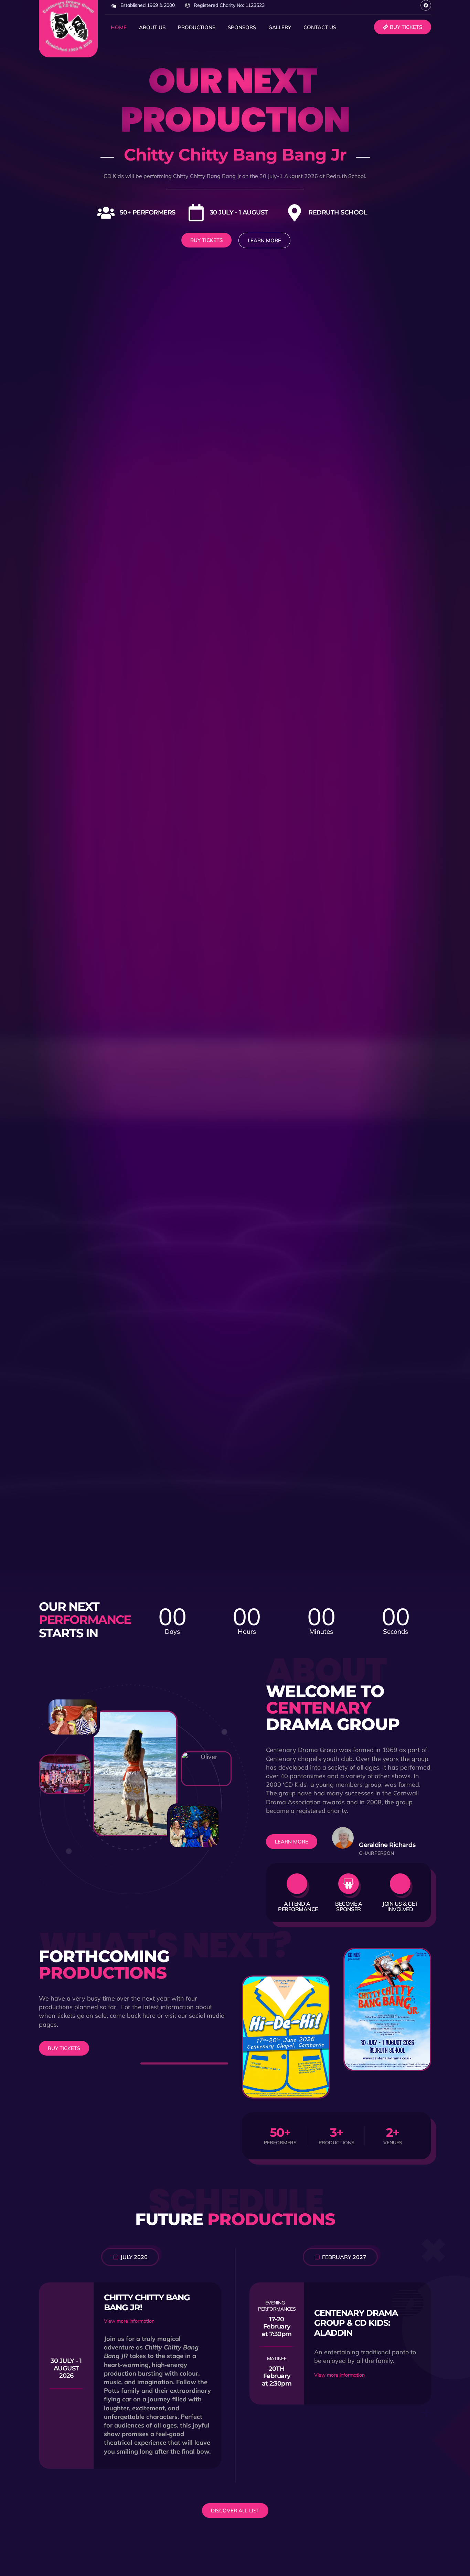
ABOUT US (152, 27)
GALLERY (280, 27)
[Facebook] (426, 5)
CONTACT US (320, 27)
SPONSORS (242, 27)
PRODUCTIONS (197, 27)
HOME (119, 27)
